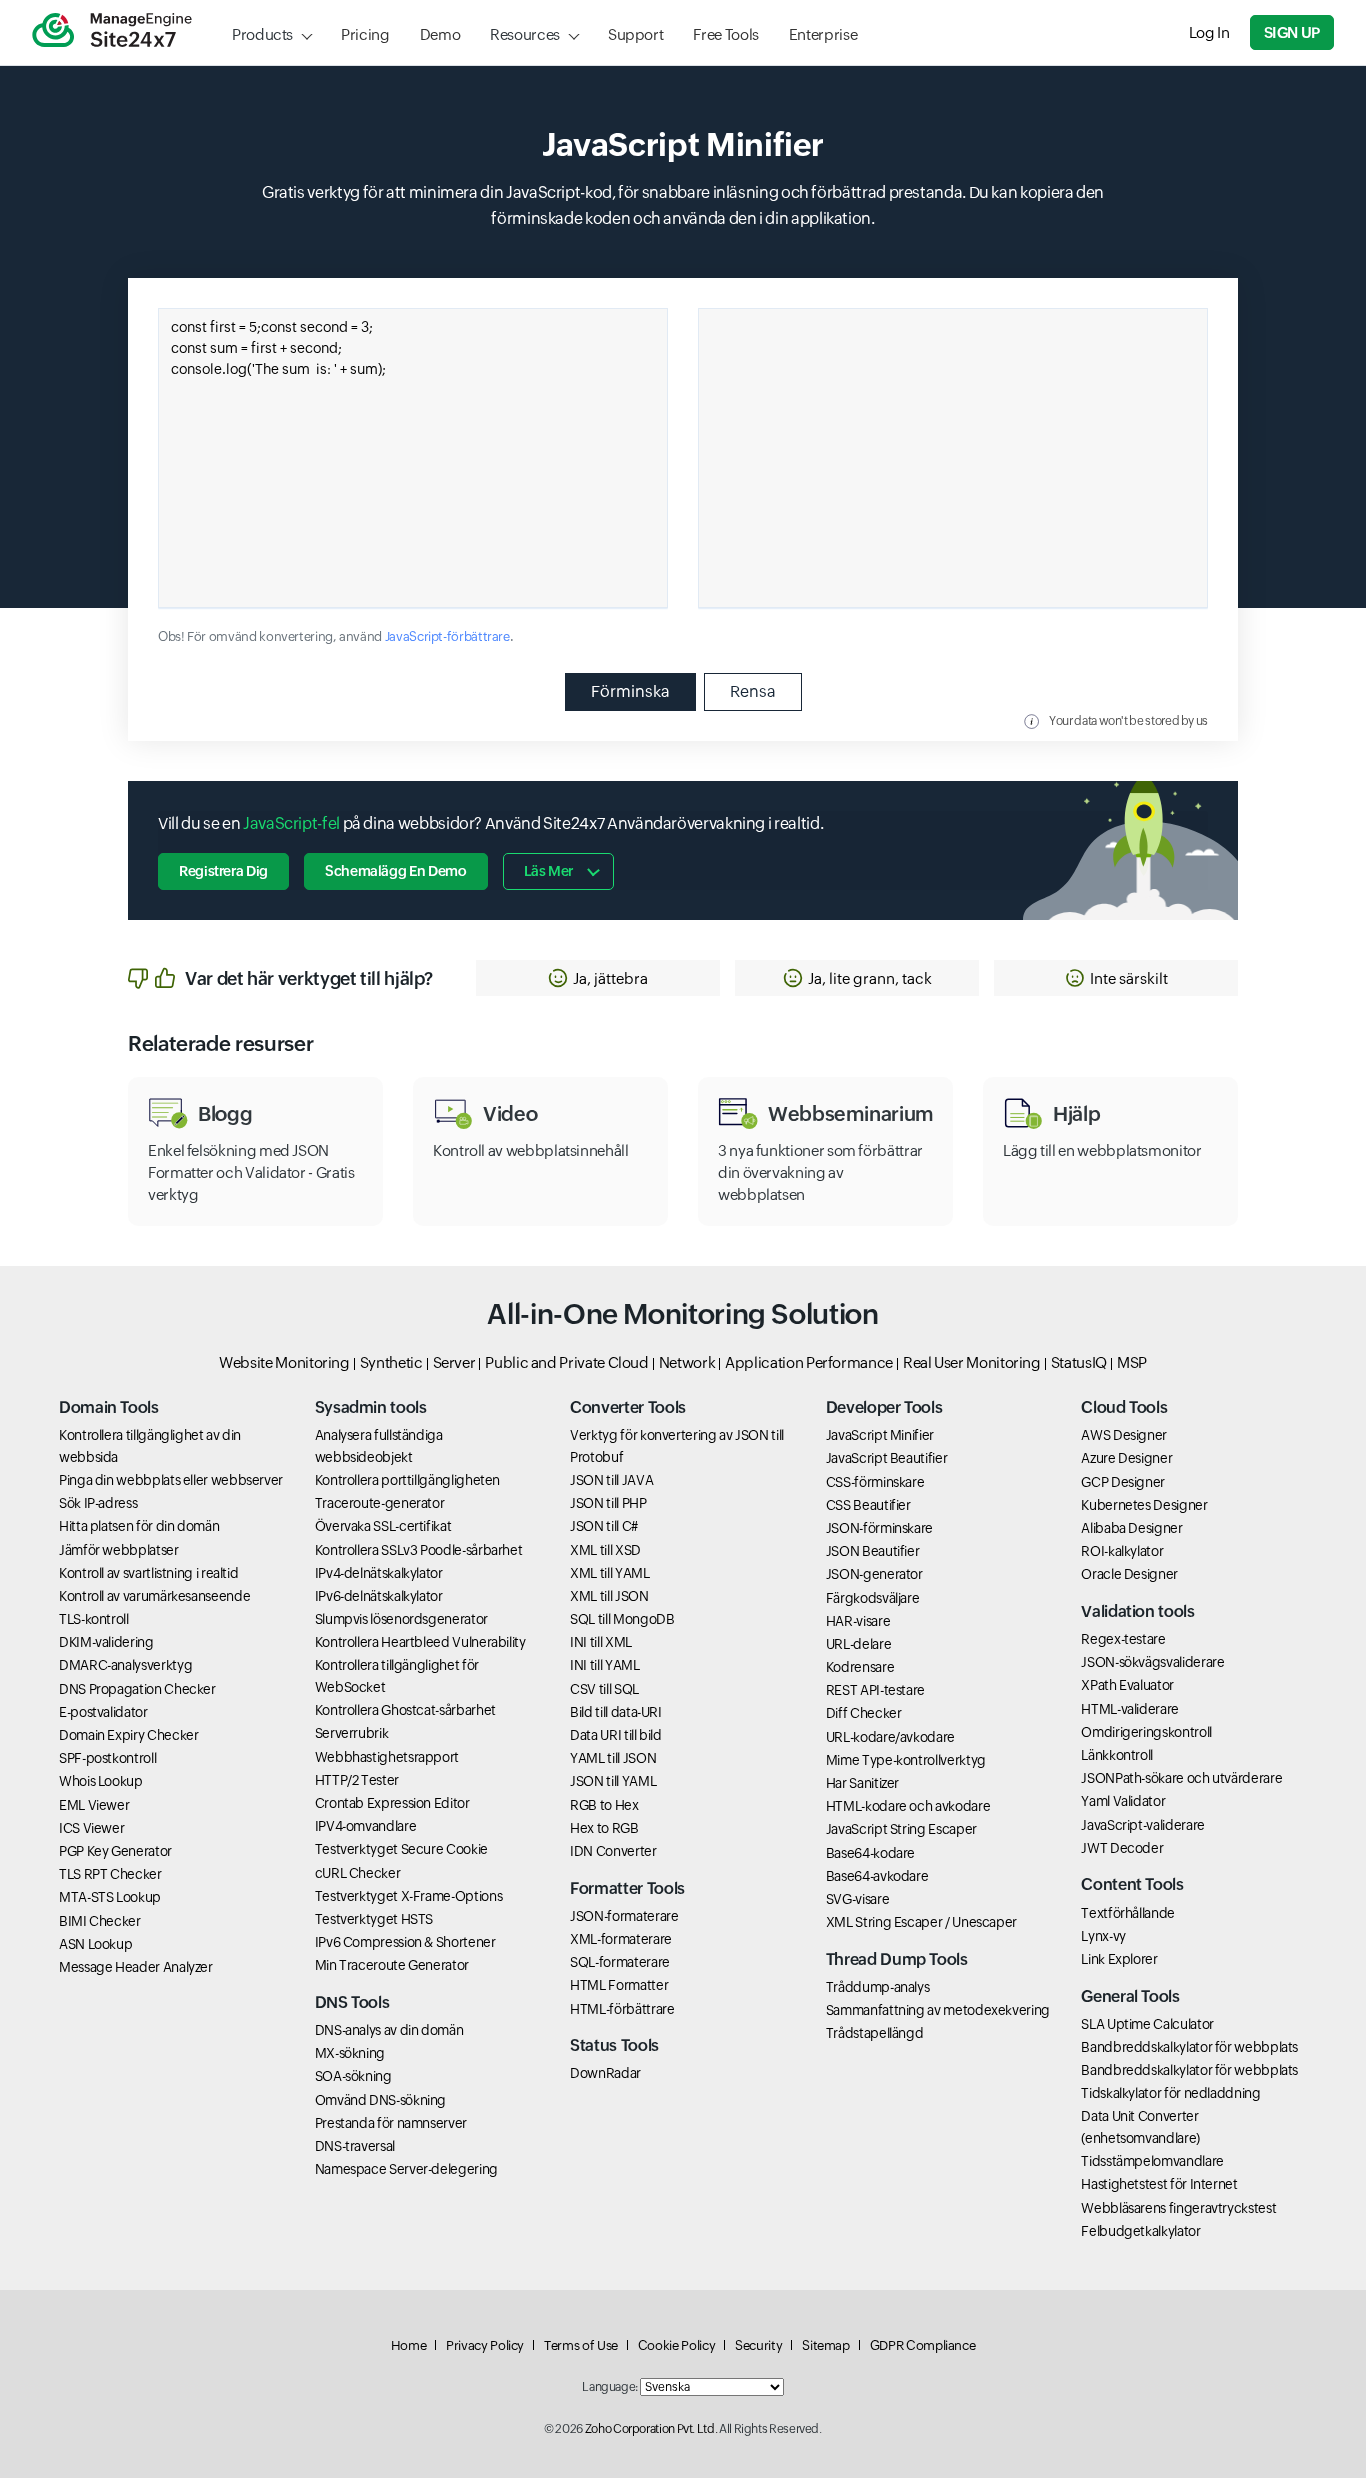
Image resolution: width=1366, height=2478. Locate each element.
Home (409, 2345)
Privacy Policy (485, 2345)
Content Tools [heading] (1132, 1884)
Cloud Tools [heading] (1124, 1407)
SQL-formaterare (620, 1962)
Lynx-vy (1103, 1936)
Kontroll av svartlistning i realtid (148, 1573)
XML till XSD (605, 1550)
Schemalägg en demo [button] (396, 871)
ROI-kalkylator (1122, 1551)
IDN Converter (613, 1851)
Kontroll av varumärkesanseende (154, 1596)
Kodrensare (860, 1667)
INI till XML (601, 1642)
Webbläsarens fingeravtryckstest (1178, 2208)
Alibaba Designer (1131, 1528)
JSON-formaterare (624, 1916)
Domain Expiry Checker (128, 1735)
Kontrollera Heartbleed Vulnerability (420, 1642)
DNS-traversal (355, 2146)
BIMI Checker (100, 1921)
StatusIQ (1079, 1362)
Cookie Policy (676, 2345)
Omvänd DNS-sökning (381, 2100)
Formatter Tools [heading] (627, 1888)
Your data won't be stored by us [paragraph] (1128, 721)
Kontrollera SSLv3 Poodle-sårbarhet (419, 1550)
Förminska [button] (630, 691)
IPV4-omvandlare (366, 1826)
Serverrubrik (352, 1733)
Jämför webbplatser (119, 1550)
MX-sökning (350, 2053)
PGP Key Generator (115, 1851)
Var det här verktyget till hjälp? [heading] (309, 978)
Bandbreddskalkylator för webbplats (1189, 2047)
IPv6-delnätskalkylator (379, 1596)
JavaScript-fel (291, 823)
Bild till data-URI (616, 1712)
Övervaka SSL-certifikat (383, 1526)
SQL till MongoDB (622, 1619)
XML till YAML (609, 1573)
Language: (610, 2387)
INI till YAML (604, 1665)
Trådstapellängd (875, 2033)
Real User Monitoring (972, 1362)
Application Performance (809, 1362)
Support (635, 34)
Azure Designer (1126, 1458)
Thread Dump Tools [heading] (897, 1959)
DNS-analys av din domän (389, 2030)
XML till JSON (609, 1596)
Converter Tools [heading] (628, 1407)
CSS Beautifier (868, 1505)
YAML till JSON (613, 1758)
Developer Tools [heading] (884, 1407)
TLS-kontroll (94, 1619)
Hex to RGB (604, 1828)
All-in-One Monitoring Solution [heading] (682, 1314)
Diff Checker (864, 1713)
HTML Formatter (619, 1985)
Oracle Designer (1129, 1574)
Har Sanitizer (862, 1783)
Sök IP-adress (98, 1503)
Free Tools (725, 34)
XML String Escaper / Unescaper (921, 1922)
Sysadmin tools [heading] (371, 1407)
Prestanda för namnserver (391, 2123)
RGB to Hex (604, 1805)
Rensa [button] (753, 691)
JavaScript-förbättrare (447, 636)
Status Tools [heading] (614, 2045)
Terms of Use (581, 2345)
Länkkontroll (1117, 1755)
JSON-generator (874, 1574)
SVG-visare (857, 1899)
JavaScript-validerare (1142, 1825)
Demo (440, 34)
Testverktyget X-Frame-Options (409, 1896)
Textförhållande (1128, 1913)
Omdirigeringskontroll (1146, 1732)
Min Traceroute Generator (392, 1965)
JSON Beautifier (873, 1551)
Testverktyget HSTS (374, 1919)
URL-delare (858, 1644)
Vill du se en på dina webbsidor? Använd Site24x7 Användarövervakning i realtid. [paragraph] (490, 823)
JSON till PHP (608, 1503)
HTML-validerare (1130, 1709)
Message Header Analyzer (136, 1967)
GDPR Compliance (923, 2345)
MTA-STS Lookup (110, 1897)
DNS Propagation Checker (137, 1689)
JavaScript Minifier (880, 1435)
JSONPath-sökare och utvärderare (1181, 1778)
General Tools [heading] (1130, 1996)
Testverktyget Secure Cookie (401, 1849)
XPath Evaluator (1127, 1685)
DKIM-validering (106, 1642)
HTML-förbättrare (622, 2009)
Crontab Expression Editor (392, 1803)
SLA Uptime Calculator (1147, 2024)
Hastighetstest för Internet (1159, 2184)
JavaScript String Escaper (901, 1829)
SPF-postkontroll (107, 1758)
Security (758, 2345)
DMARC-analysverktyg (125, 1665)
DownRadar (605, 2073)
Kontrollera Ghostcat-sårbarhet (405, 1710)
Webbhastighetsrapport (387, 1757)
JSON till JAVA (611, 1480)
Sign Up (1292, 32)
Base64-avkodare (877, 1876)
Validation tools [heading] (1137, 1611)
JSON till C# (604, 1526)
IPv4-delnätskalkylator (379, 1573)
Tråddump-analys (878, 1987)
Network (687, 1362)
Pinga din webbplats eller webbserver (171, 1480)
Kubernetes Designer (1144, 1505)
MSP (1132, 1362)
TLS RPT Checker (110, 1874)
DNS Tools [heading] (352, 2002)
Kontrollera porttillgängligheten (407, 1480)
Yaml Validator (1123, 1801)
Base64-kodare (870, 1853)
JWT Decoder (1122, 1848)
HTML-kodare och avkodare (908, 1806)
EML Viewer (94, 1805)
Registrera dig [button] (223, 871)
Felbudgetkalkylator (1140, 2231)
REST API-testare (875, 1690)
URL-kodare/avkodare (890, 1737)
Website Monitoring (284, 1362)
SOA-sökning (353, 2076)
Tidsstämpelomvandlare (1152, 2161)
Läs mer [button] (548, 871)
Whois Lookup (101, 1781)
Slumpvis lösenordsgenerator (401, 1619)
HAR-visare (858, 1621)
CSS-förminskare (875, 1482)
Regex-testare (1123, 1639)
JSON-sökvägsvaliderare (1152, 1662)
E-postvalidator (103, 1712)
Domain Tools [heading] (109, 1407)
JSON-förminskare (879, 1528)
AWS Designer (1124, 1435)
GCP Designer (1123, 1482)
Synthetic (391, 1362)
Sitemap (825, 2345)
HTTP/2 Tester (357, 1780)
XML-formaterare (621, 1939)
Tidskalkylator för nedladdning (1170, 2093)
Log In (1209, 32)
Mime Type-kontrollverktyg (906, 1760)
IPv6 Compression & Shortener (405, 1942)
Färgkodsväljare (873, 1598)
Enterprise (823, 34)
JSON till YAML (613, 1781)
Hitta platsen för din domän (139, 1526)
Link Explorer (1119, 1959)
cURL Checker (358, 1873)
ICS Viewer (91, 1828)
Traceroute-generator (380, 1503)
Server (454, 1362)
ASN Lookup (95, 1944)
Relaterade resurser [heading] (220, 1044)
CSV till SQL (604, 1689)
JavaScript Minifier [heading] (683, 144)
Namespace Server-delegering (406, 2169)
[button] (598, 978)
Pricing (365, 34)
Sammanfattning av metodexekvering (938, 2010)
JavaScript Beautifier (886, 1458)
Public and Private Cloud (566, 1362)
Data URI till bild (616, 1735)
